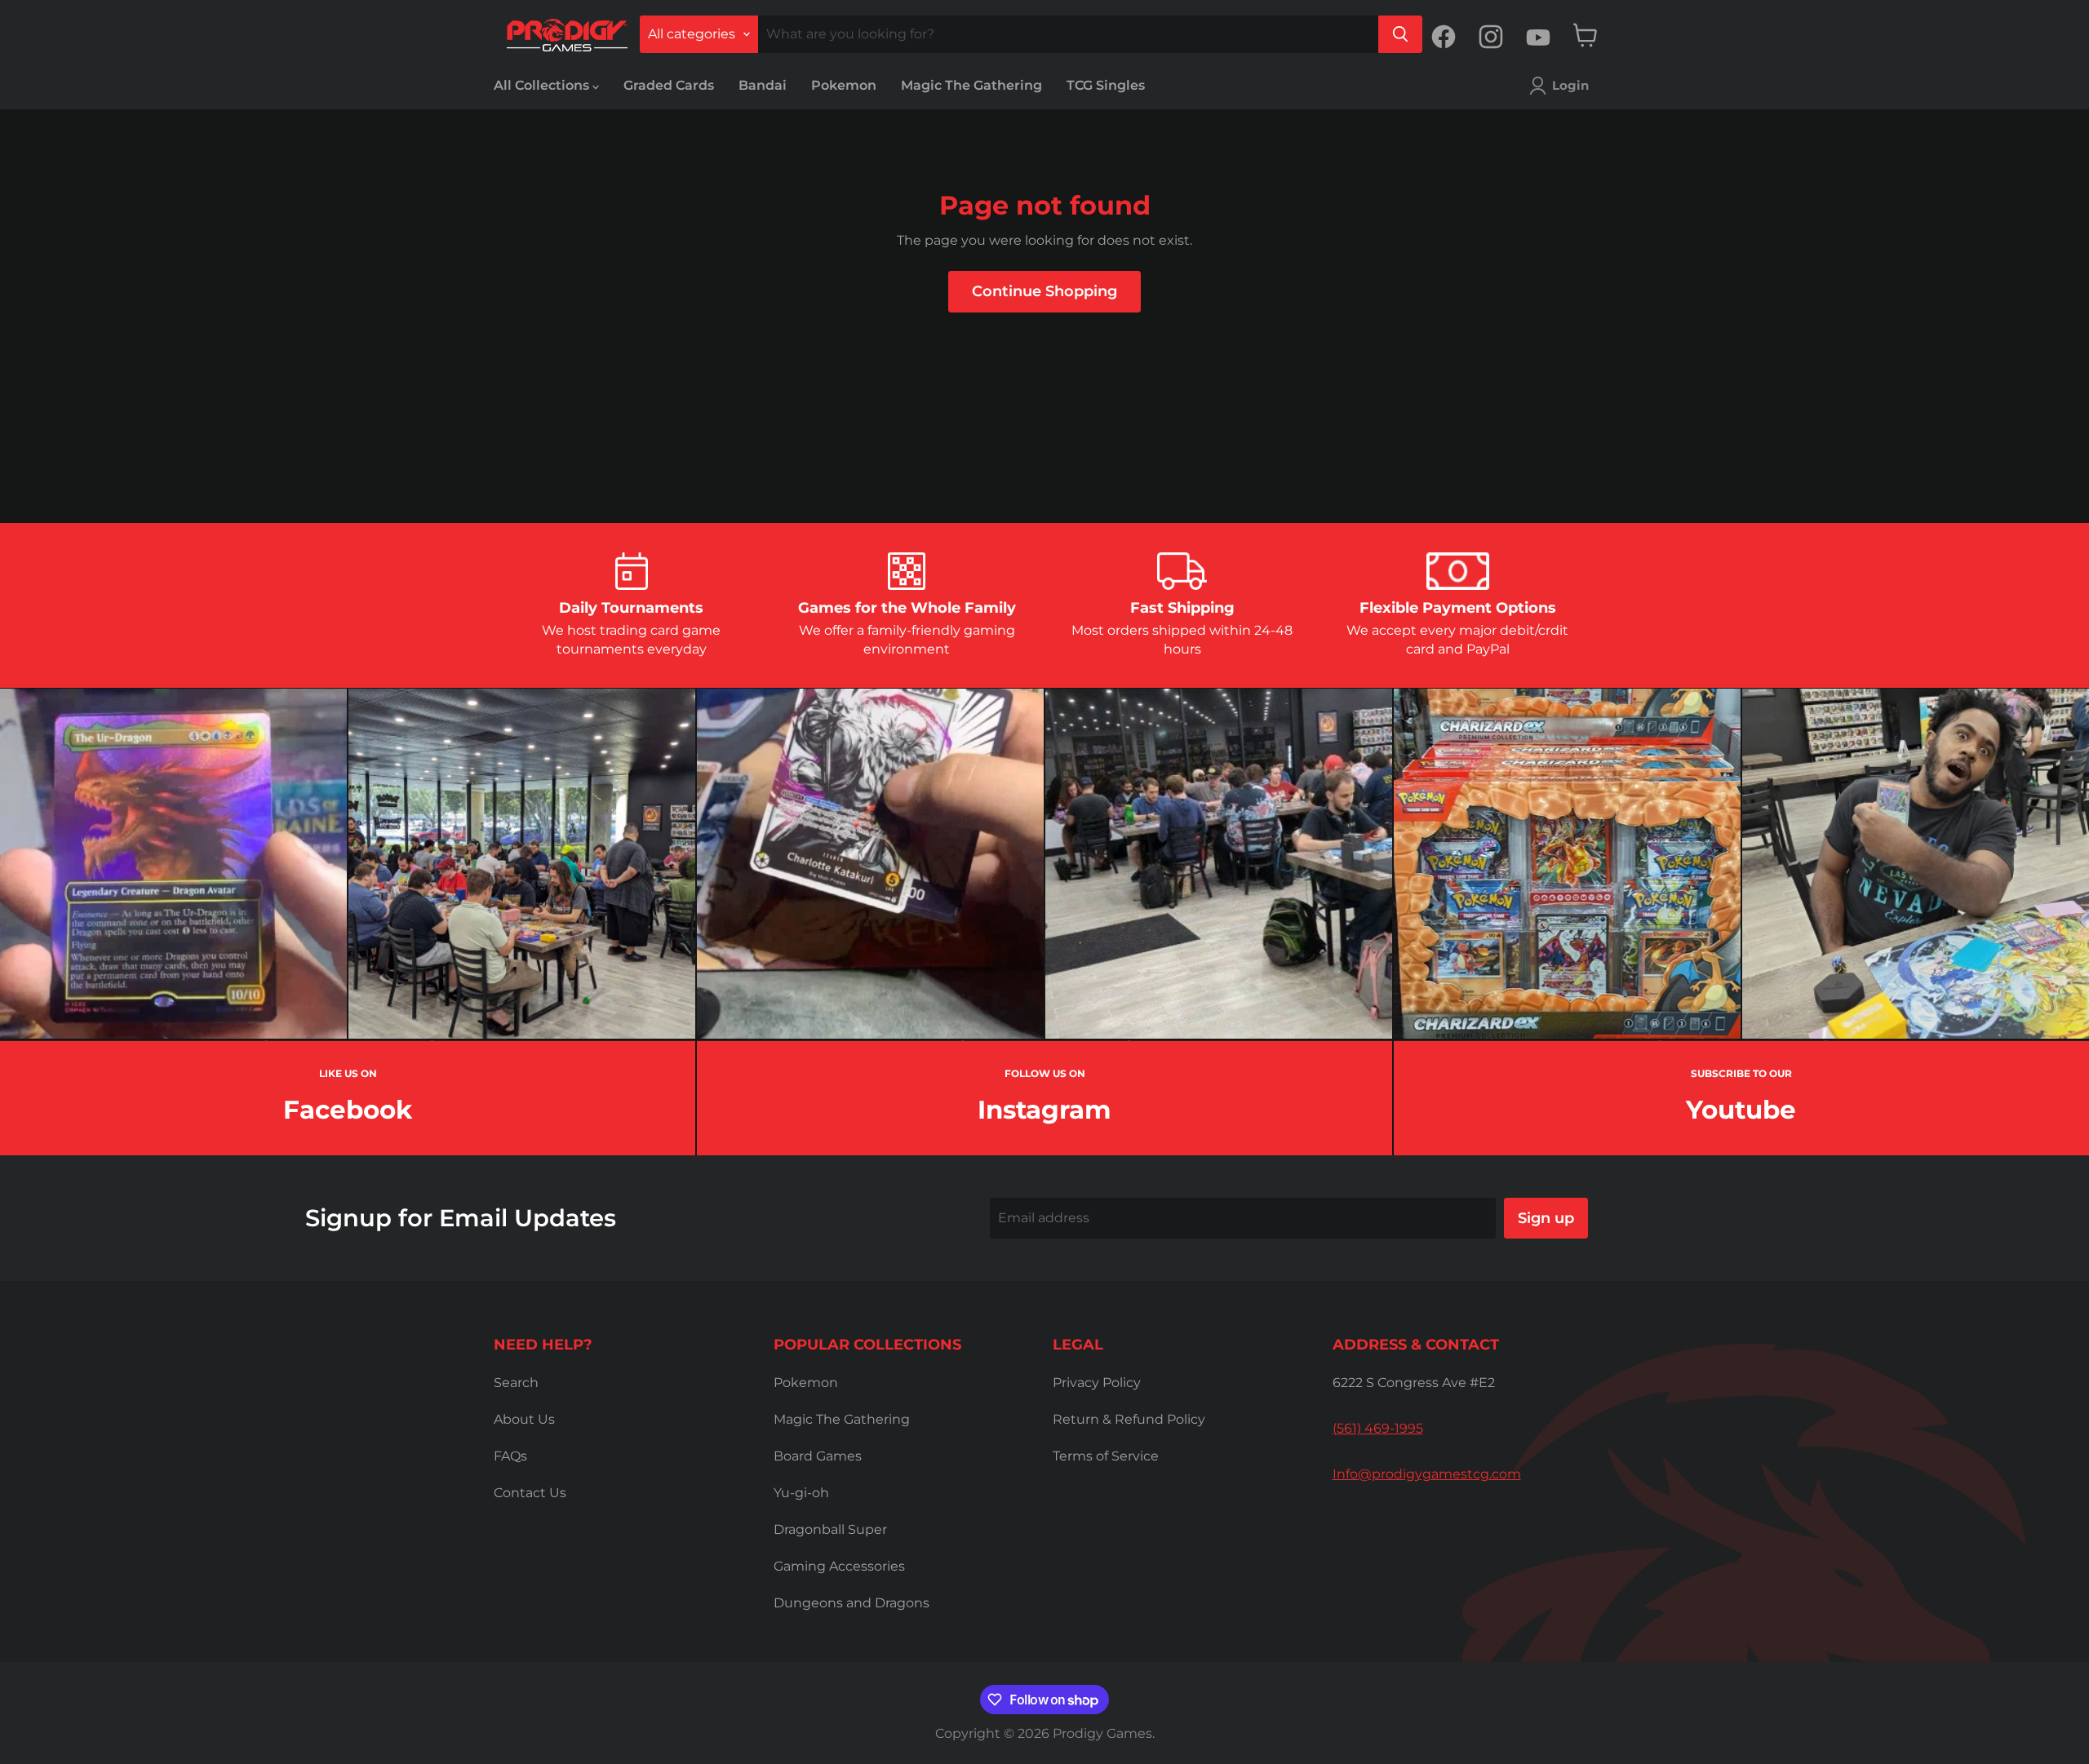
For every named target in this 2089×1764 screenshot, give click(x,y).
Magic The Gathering (971, 85)
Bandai (763, 85)
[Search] (1400, 34)
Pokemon (844, 85)
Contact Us (530, 1493)
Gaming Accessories (839, 1566)
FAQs (510, 1456)
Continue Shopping (1044, 291)
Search (516, 1383)
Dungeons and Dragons (852, 1603)
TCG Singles (1106, 85)
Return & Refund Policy (1129, 1419)
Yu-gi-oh (801, 1493)
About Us (524, 1419)
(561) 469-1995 (1378, 1428)
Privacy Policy (1097, 1383)
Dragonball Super (830, 1529)
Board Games (818, 1456)
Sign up (1546, 1218)
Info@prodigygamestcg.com (1427, 1474)
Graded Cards (669, 85)
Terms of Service (1106, 1456)
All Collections (543, 85)
